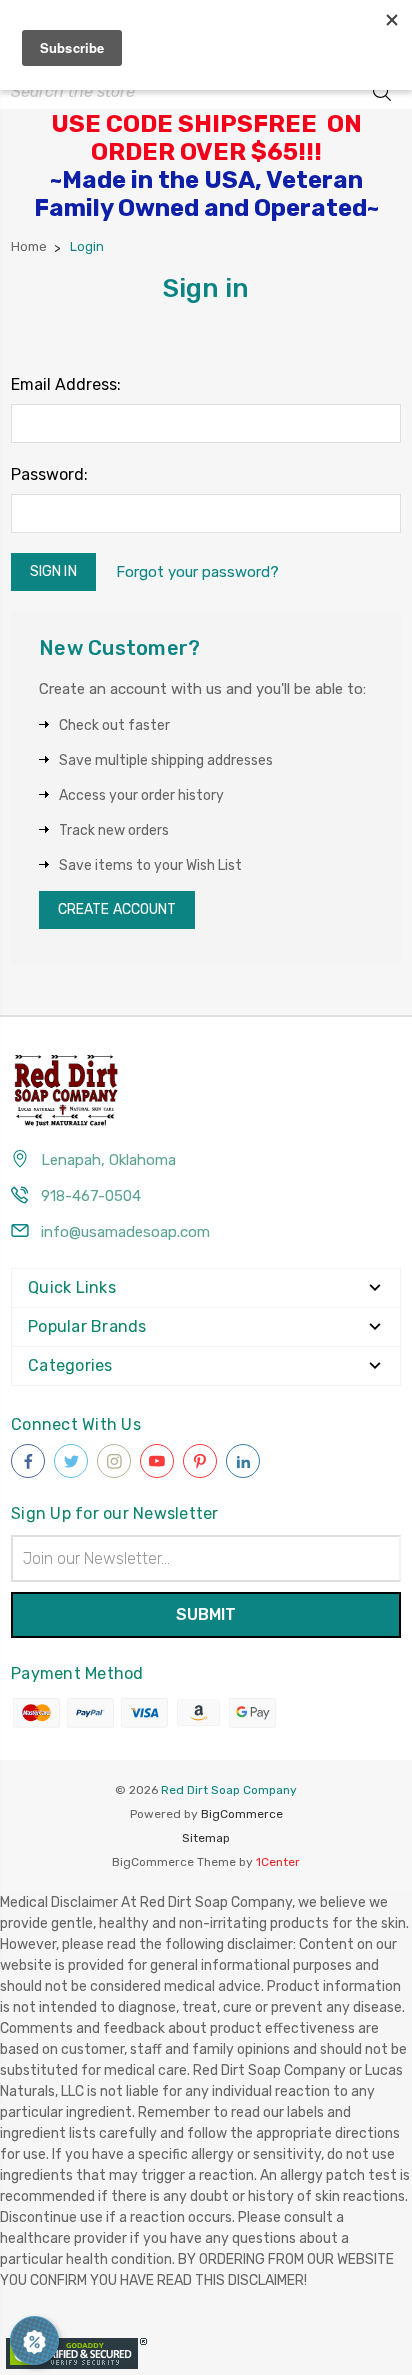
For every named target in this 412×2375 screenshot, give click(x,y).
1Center (278, 1862)
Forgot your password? (197, 572)
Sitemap (206, 1838)
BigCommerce (242, 1814)
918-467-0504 (91, 1196)
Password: (49, 474)
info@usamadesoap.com (125, 1232)
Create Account (117, 909)
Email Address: (66, 384)
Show (34, 2340)
